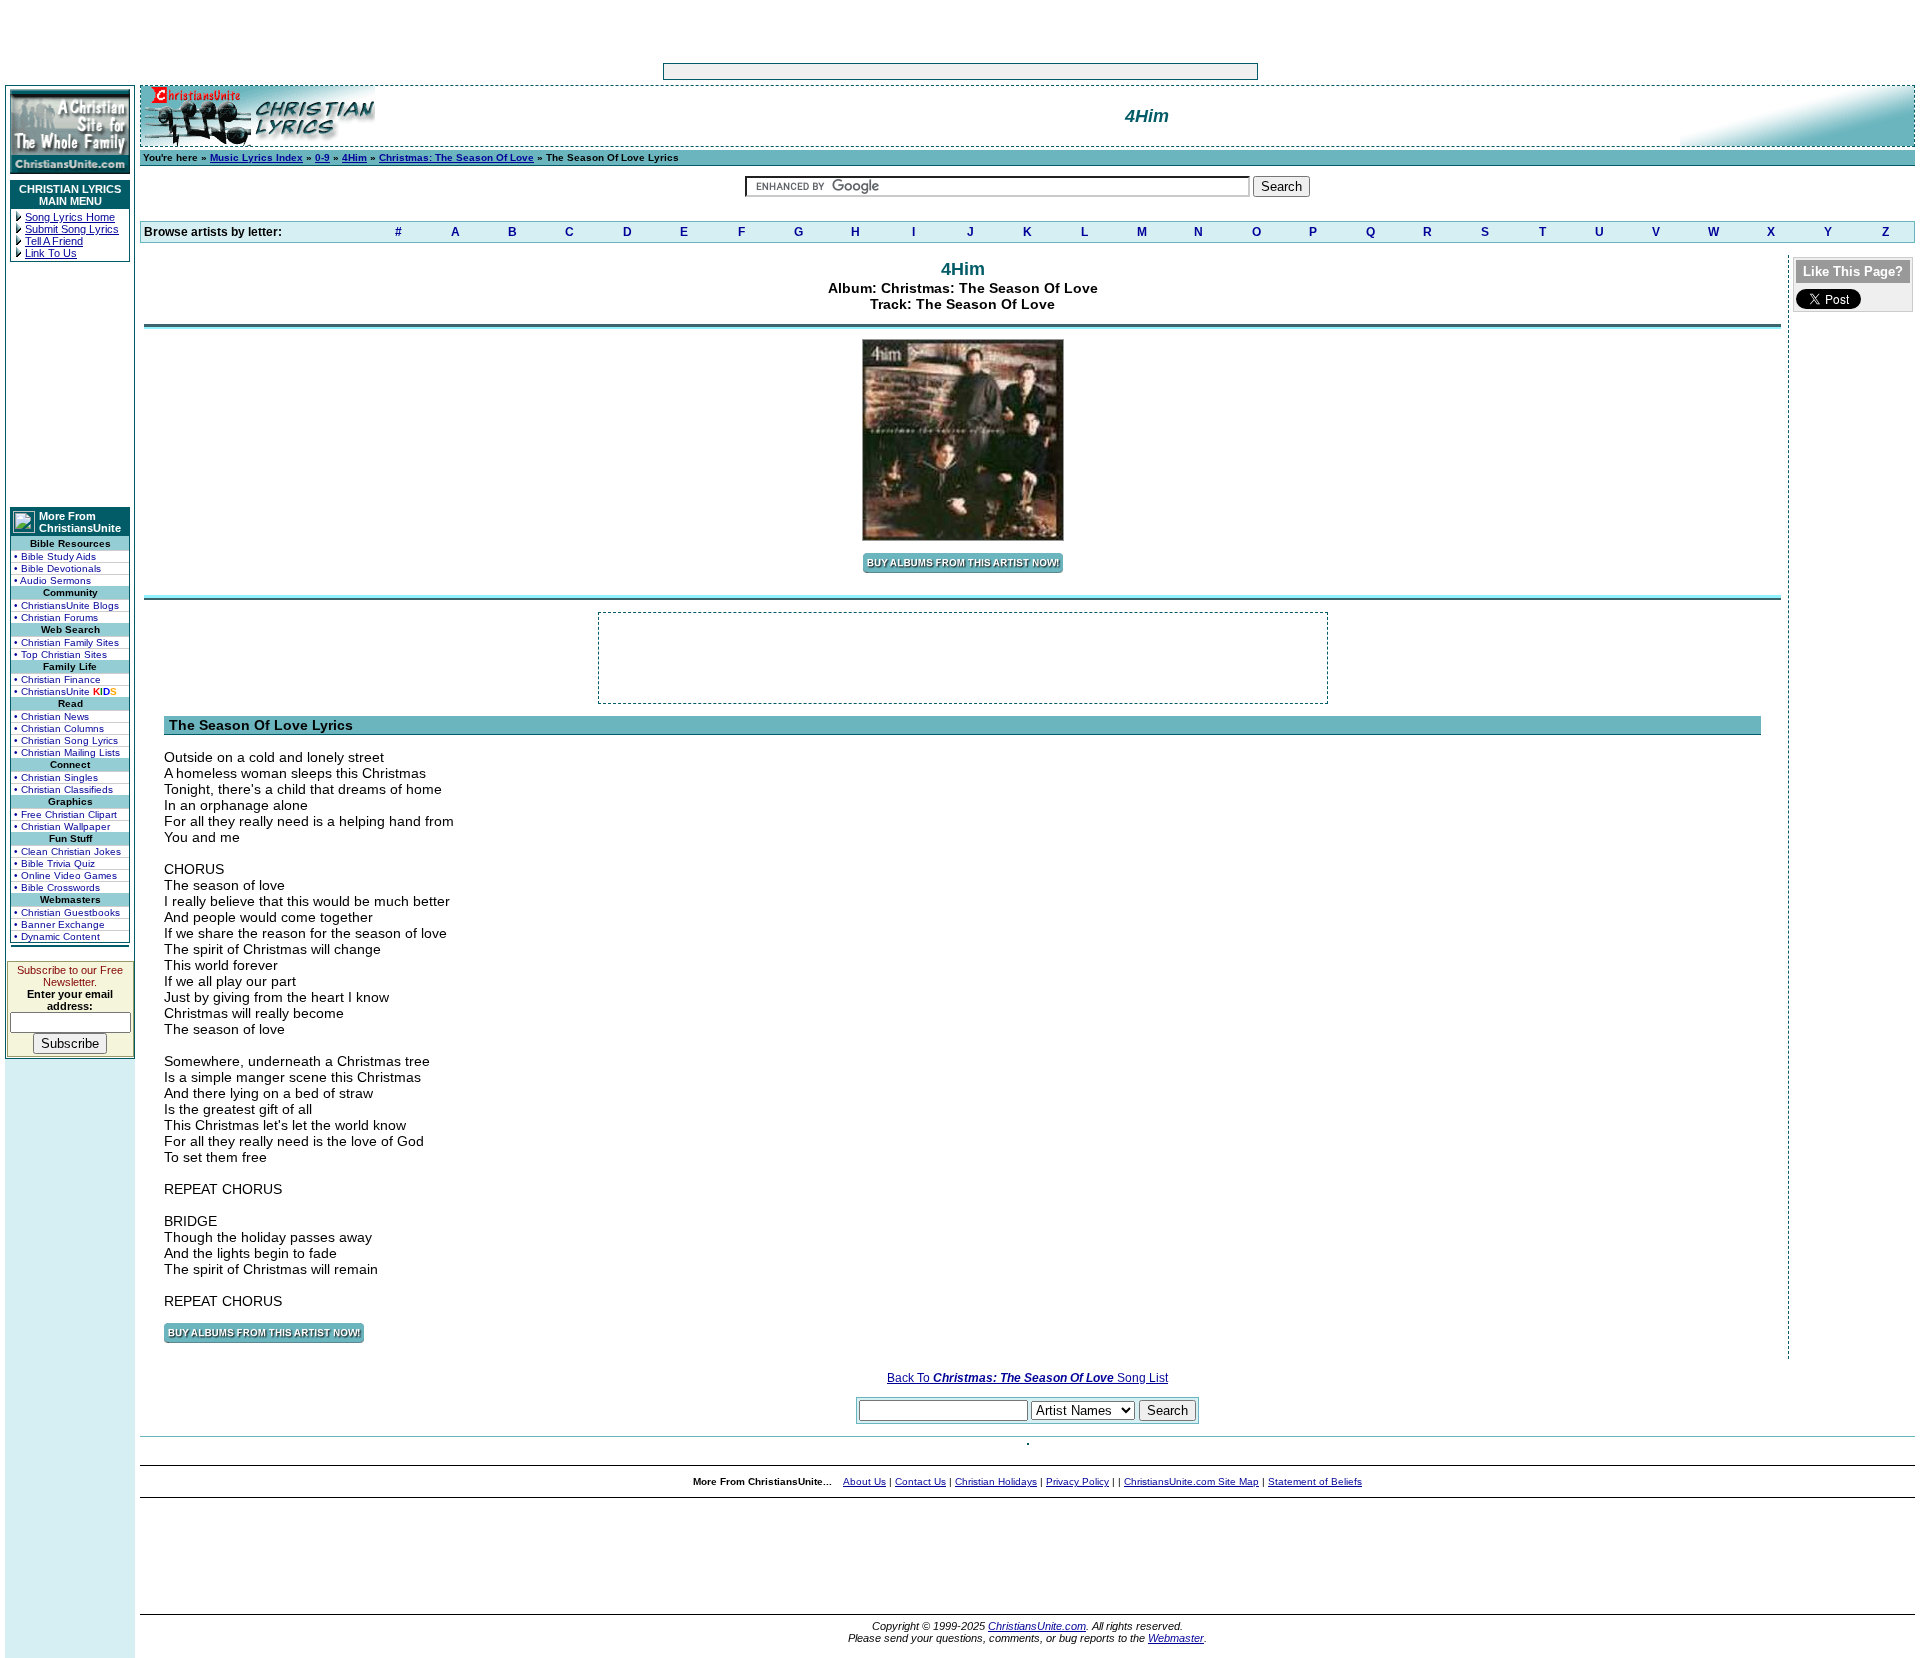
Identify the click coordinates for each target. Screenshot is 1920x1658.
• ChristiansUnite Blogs (66, 605)
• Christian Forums (56, 617)
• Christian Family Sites (66, 642)
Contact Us (920, 1481)
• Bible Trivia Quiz (54, 863)
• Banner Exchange (59, 924)
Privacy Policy (1077, 1481)
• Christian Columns (59, 728)
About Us (864, 1481)
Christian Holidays (996, 1481)
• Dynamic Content (57, 936)
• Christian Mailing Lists (67, 752)
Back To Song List (1027, 1378)
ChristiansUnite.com (1037, 1626)
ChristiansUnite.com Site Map (1191, 1481)
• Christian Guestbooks (67, 912)
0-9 (322, 157)
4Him (354, 157)
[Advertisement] (898, 71)
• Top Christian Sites (60, 654)
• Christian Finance (57, 679)
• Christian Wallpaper (62, 826)
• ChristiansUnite (65, 691)
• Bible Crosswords (57, 887)
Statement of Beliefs (1315, 1481)
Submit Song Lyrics (72, 229)
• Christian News (51, 716)
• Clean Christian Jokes (67, 851)
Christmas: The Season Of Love (456, 157)
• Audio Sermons (52, 580)
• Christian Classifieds (63, 789)
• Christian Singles (56, 777)
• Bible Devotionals (57, 568)
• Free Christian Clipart (65, 814)
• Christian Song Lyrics (66, 740)
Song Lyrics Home (70, 217)
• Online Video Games (65, 875)
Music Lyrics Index (256, 157)
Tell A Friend (54, 241)
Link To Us (51, 253)
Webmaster (1176, 1638)
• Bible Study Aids (55, 556)
